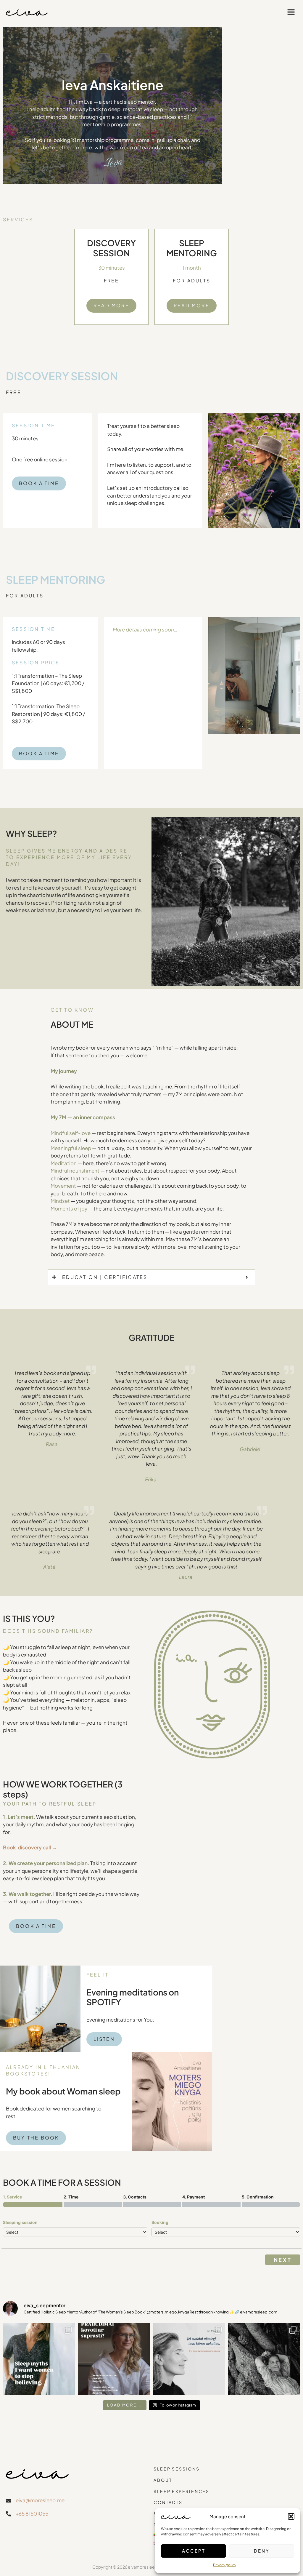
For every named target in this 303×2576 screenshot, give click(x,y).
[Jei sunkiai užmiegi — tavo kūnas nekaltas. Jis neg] (189, 2359)
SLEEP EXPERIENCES (182, 2491)
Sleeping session (20, 2222)
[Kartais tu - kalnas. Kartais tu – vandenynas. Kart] (264, 2359)
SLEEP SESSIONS (177, 2469)
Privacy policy (225, 2565)
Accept (194, 2551)
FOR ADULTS (192, 280)
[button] (291, 2516)
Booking (160, 2222)
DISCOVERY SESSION (111, 248)
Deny (262, 2551)
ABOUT (163, 2480)
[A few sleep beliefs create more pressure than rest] (39, 2359)
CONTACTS (168, 2502)
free (112, 280)
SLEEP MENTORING (192, 248)
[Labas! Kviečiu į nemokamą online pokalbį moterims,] (114, 2359)
